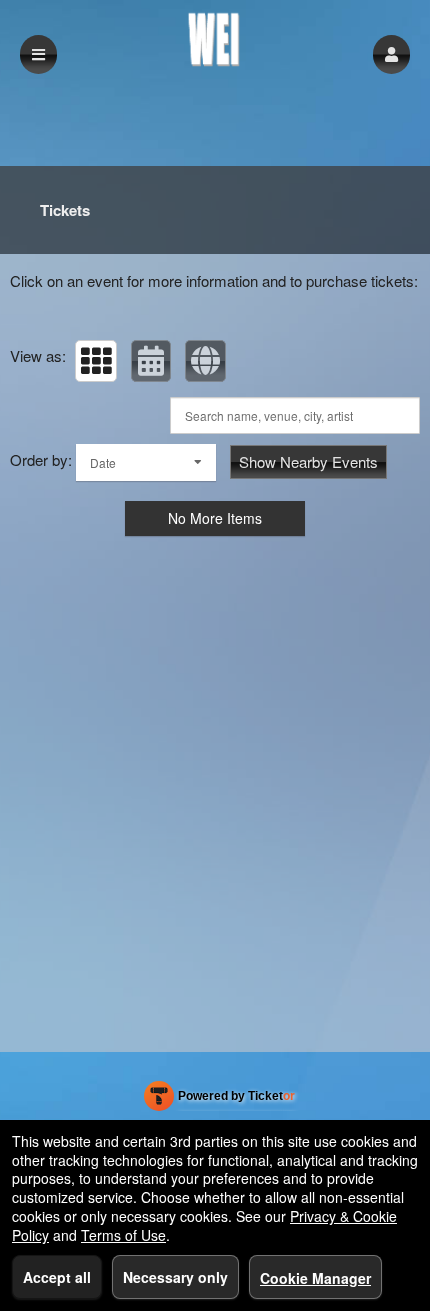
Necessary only (175, 1277)
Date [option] (103, 462)
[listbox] (146, 462)
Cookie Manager (315, 1278)
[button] (391, 54)
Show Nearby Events (308, 461)
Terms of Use (123, 1235)
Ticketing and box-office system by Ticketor (219, 1100)
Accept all (57, 1277)
